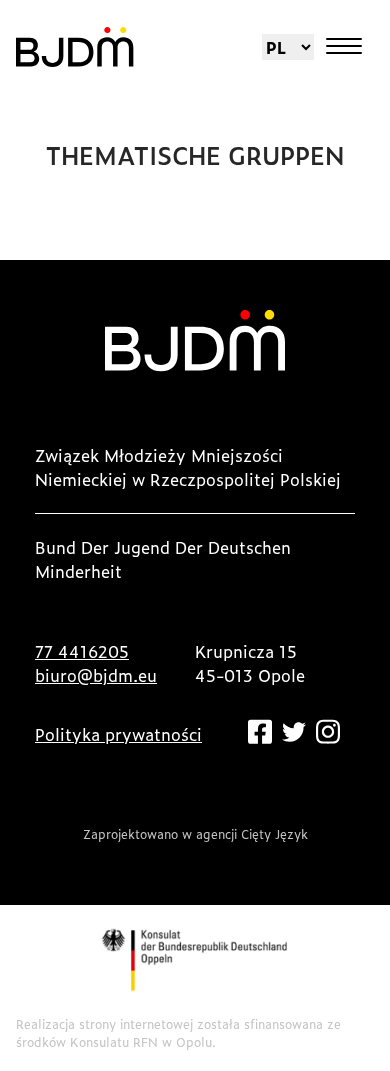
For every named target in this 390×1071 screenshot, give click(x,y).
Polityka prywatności (118, 734)
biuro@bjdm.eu (96, 675)
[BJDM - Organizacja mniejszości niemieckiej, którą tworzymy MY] (75, 47)
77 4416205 (82, 651)
